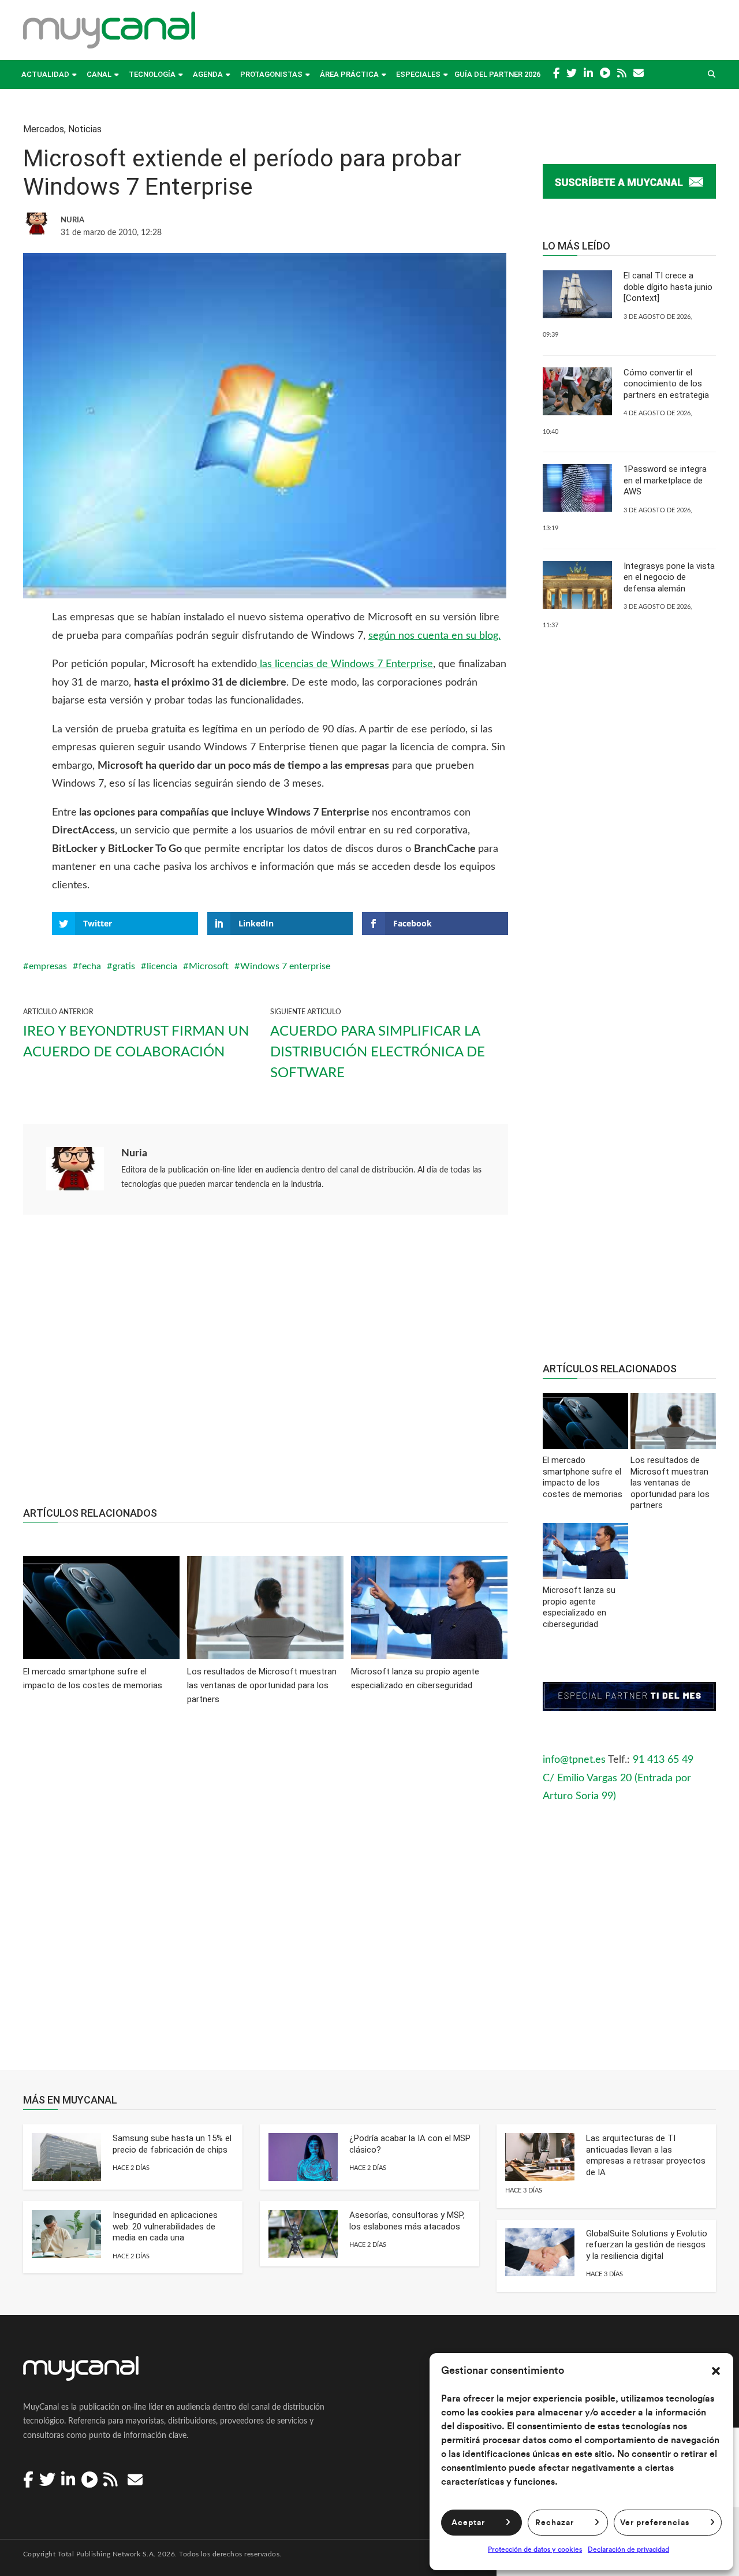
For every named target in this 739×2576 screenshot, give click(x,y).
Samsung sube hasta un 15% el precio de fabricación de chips (172, 2144)
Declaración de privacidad (628, 2549)
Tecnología (152, 74)
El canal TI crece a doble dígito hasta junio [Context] (668, 287)
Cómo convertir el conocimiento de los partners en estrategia (666, 384)
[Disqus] (266, 1896)
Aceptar (468, 2523)
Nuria (134, 1153)
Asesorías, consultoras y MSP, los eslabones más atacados (407, 2221)
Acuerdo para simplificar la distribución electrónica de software (378, 1052)
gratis (124, 966)
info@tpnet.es (574, 1760)
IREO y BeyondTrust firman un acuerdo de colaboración (136, 1042)
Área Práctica (349, 74)
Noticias (85, 129)
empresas (48, 966)
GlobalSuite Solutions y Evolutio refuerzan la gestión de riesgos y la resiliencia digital (647, 2245)
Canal (99, 74)
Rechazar (555, 2523)
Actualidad (45, 74)
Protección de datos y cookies (535, 2549)
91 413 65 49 (663, 1760)
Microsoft (209, 966)
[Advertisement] (266, 1367)
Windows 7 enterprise (285, 966)
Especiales (418, 74)
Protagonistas (271, 74)
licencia (162, 966)
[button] (716, 2371)
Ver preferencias (655, 2523)
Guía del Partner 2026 (497, 74)
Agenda (208, 74)
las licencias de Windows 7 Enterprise (345, 664)
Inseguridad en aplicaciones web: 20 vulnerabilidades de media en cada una (165, 2226)
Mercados (44, 129)
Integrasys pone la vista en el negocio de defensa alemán (669, 577)
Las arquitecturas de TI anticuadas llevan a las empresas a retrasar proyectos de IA (646, 2155)
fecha (90, 966)
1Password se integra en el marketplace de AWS (665, 480)
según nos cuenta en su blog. (434, 636)
